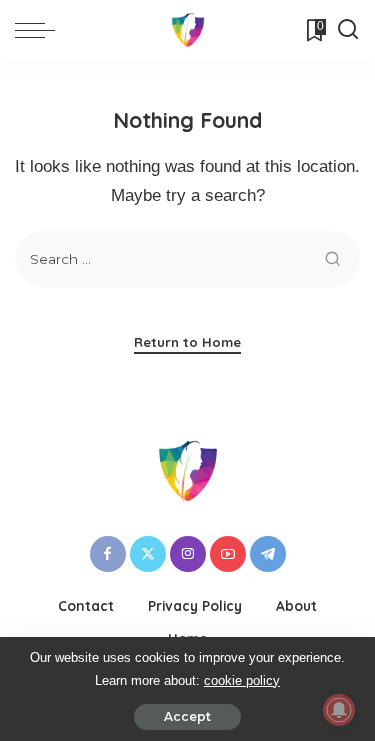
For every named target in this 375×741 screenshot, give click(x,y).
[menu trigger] (40, 30)
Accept (187, 716)
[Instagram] (188, 554)
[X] (148, 554)
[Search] (348, 30)
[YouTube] (228, 554)
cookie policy (242, 680)
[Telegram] (268, 554)
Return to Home (187, 342)
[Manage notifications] (339, 710)
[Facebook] (108, 554)
